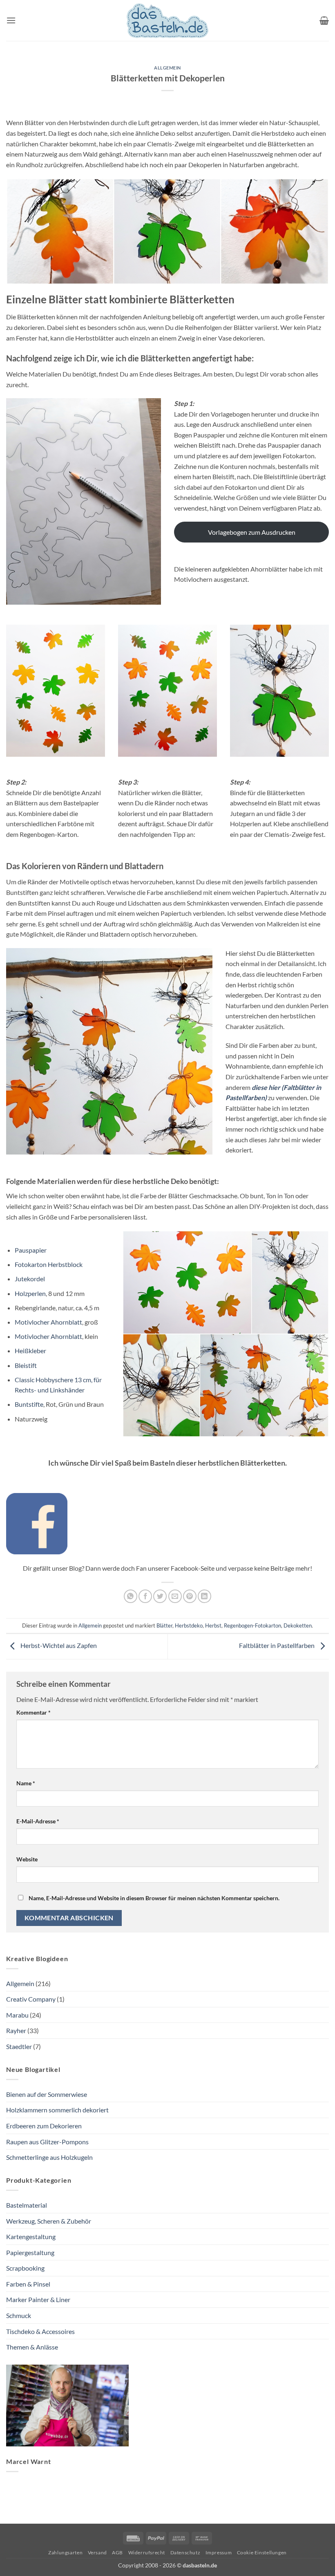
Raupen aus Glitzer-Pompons (47, 2142)
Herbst (213, 1625)
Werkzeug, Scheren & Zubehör (49, 2221)
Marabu (17, 2015)
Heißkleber (30, 1351)
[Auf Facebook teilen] (145, 1596)
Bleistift (26, 1365)
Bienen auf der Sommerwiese (47, 2094)
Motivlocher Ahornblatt (48, 1322)
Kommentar (33, 1712)
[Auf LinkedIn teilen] (204, 1596)
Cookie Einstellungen (262, 2552)
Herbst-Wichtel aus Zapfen (58, 1645)
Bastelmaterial (27, 2205)
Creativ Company (31, 1999)
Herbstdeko (189, 1625)
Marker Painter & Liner (38, 2299)
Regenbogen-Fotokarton (252, 1625)
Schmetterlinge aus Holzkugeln (49, 2157)
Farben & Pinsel (28, 2284)
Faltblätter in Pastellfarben (277, 1645)
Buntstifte (29, 1404)
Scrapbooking (25, 2268)
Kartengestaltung (31, 2236)
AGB (117, 2552)
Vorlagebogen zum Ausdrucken (252, 532)
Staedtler (19, 2046)
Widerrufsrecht (147, 2552)
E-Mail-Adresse (38, 1821)
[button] (11, 20)
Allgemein (167, 68)
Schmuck (19, 2315)
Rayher (16, 2030)
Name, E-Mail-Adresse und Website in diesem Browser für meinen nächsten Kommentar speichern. (154, 1898)
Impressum (219, 2552)
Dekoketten (298, 1625)
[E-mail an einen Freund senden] (175, 1596)
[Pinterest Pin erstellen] (190, 1596)
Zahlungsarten (65, 2552)
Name (26, 1783)
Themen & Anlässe (32, 2347)
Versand (97, 2552)
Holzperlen (30, 1293)
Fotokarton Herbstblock (49, 1264)
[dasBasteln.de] (167, 21)
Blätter (164, 1625)
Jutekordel (30, 1279)
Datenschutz (185, 2552)
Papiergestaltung (30, 2252)
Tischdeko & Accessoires (40, 2331)
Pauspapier (31, 1250)
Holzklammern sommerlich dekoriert (57, 2110)
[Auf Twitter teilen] (160, 1596)
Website (27, 1859)
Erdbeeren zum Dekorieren (44, 2126)
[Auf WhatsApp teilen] (131, 1596)
